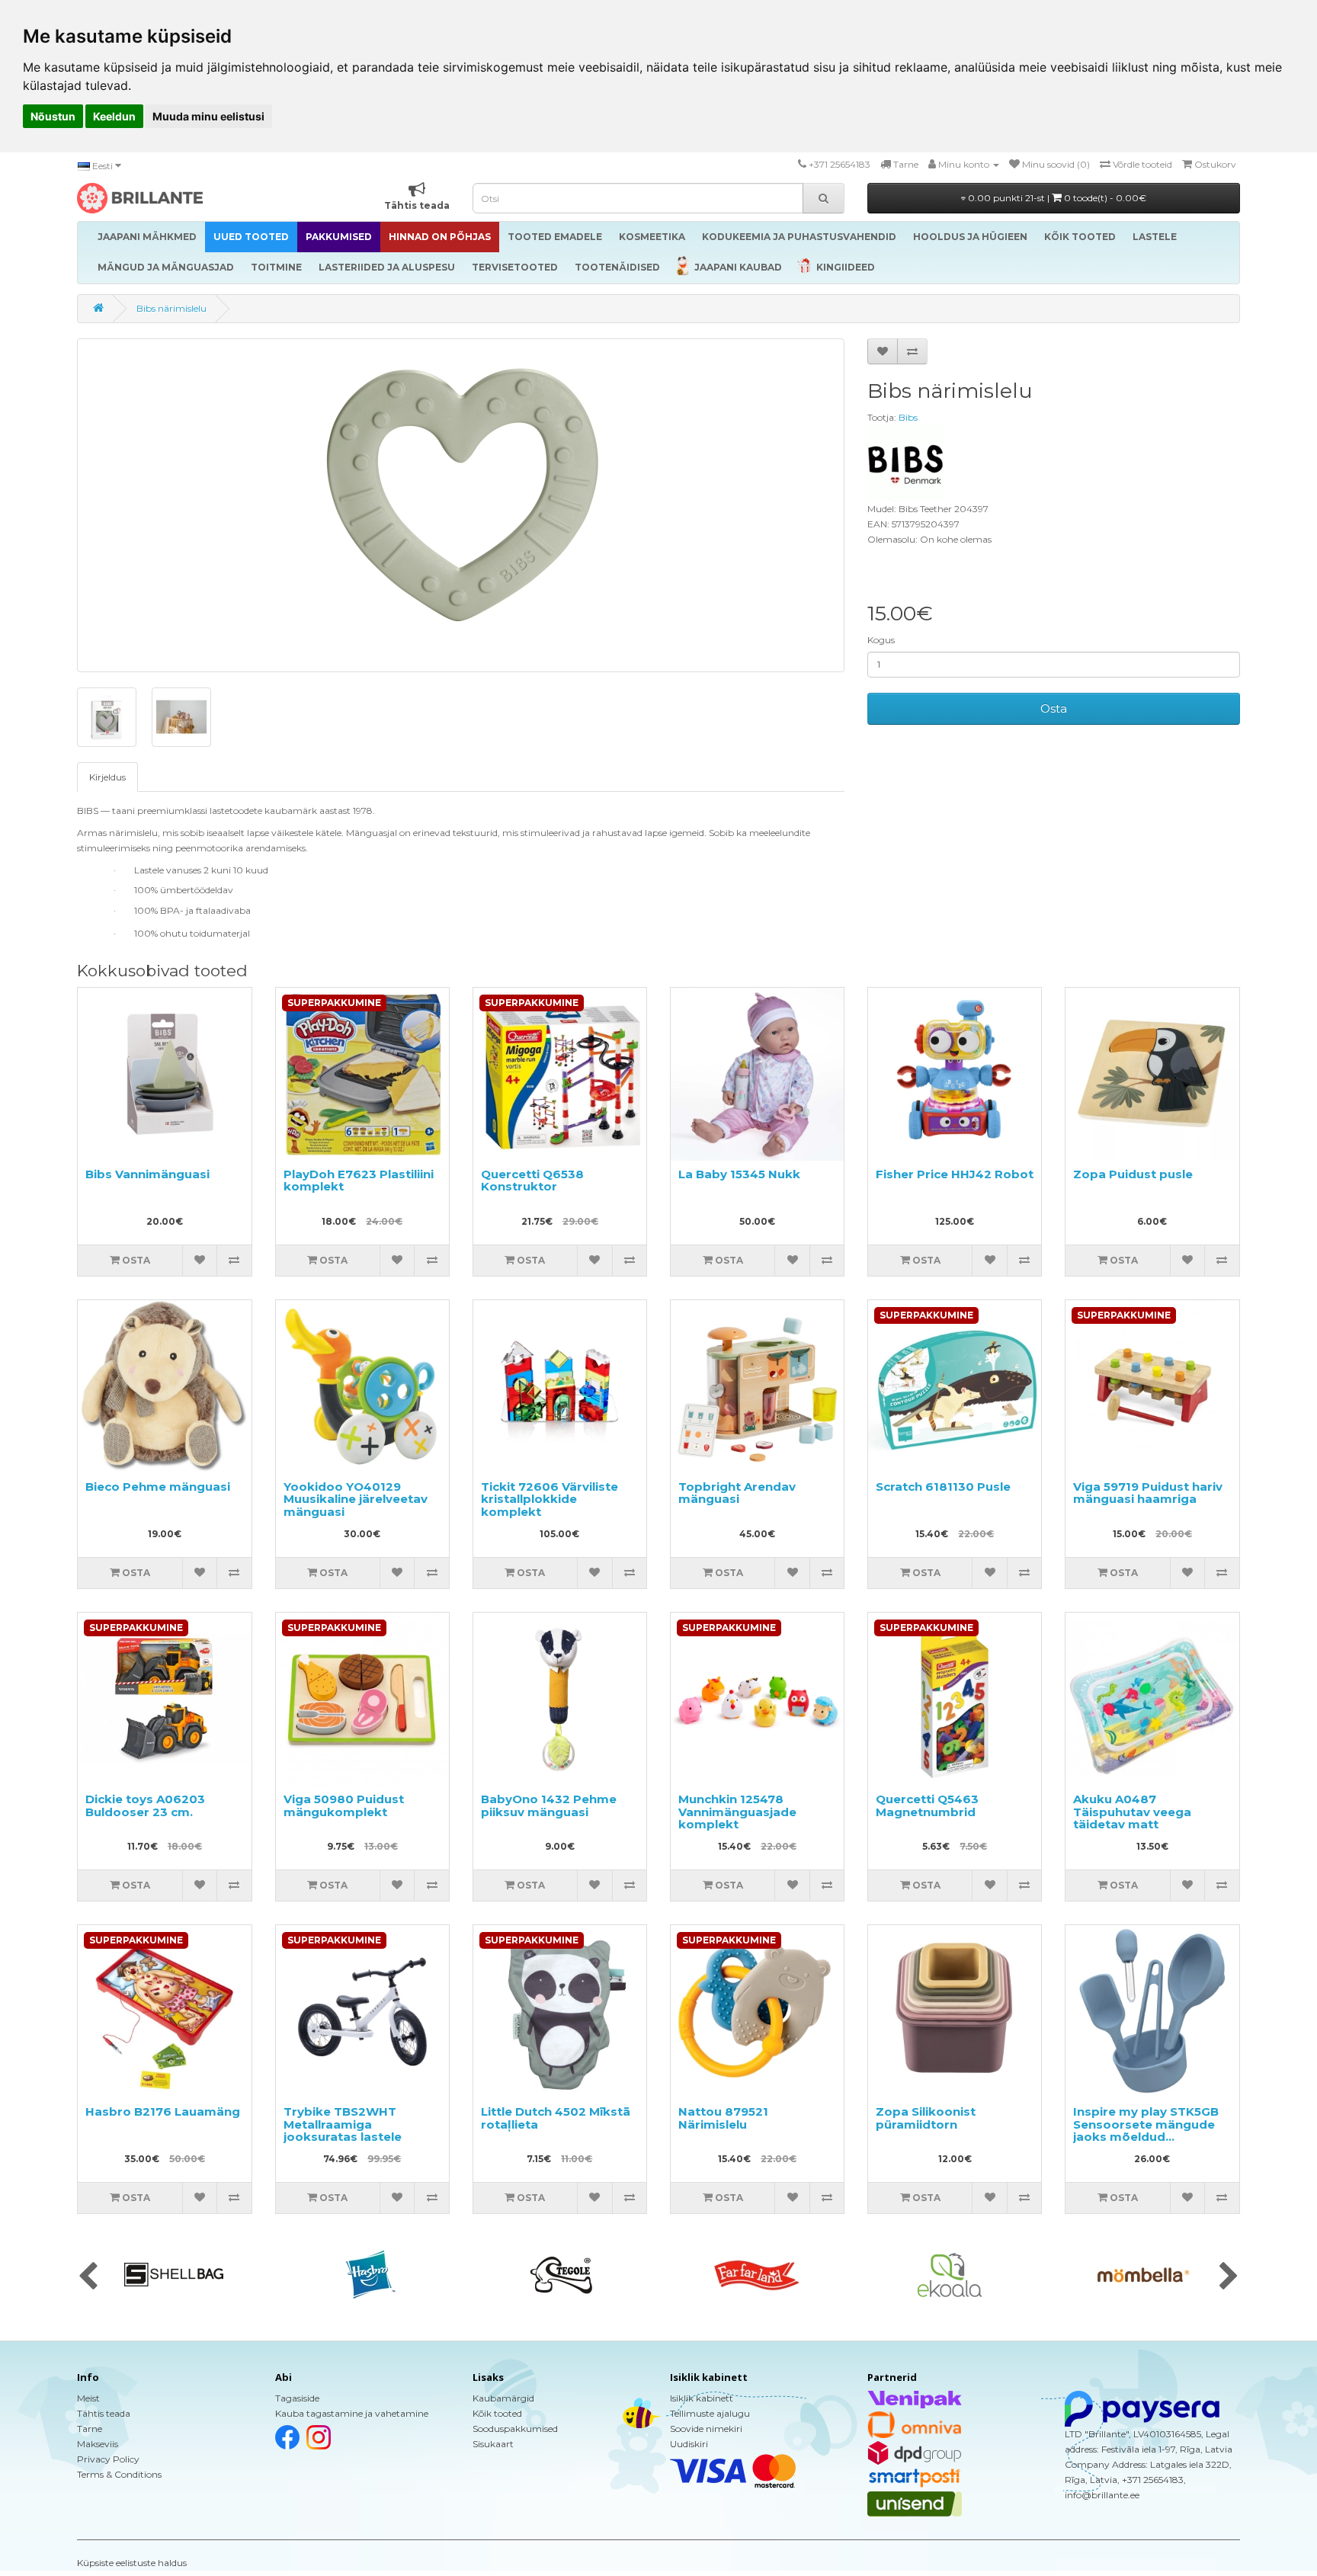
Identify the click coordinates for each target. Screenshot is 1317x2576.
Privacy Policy (108, 2459)
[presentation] (88, 2277)
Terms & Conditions (119, 2474)
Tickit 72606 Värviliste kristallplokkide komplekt (550, 1499)
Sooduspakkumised (515, 2429)
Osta (1054, 708)
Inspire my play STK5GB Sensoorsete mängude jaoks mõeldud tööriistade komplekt (1146, 2131)
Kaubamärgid (503, 2398)
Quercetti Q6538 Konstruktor (532, 1181)
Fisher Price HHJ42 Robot (955, 1174)
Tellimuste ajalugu (710, 2413)
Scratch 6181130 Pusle (943, 1487)
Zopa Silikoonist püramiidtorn (926, 2118)
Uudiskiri (689, 2444)
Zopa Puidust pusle (1133, 1174)
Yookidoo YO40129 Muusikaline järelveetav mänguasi (356, 1499)
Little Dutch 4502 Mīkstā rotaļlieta (556, 2118)
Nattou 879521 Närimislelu (723, 2118)
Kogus (881, 640)
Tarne (90, 2429)
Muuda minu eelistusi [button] (208, 116)
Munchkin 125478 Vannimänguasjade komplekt (737, 1812)
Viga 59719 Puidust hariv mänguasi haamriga (1148, 1493)
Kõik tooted (497, 2413)
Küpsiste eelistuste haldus (132, 2563)
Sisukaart (493, 2444)
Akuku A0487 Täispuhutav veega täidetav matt (1132, 1812)
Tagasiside (297, 2398)
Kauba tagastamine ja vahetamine (352, 2413)
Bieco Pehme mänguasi (158, 1487)
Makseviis (98, 2444)
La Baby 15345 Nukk (739, 1174)
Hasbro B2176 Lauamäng (163, 2111)
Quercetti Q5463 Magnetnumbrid (927, 1805)
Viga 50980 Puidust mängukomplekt (344, 1805)
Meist (88, 2398)
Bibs (908, 417)
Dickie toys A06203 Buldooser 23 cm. (145, 1805)
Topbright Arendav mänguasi (737, 1493)
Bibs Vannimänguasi (147, 1174)
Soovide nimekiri (706, 2429)
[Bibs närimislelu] (461, 505)
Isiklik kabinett (702, 2398)
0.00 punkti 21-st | (1056, 198)
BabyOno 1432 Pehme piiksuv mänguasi (549, 1805)
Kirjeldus (107, 777)
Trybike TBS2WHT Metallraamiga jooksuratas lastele (343, 2124)
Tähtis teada (104, 2413)
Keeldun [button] (114, 116)
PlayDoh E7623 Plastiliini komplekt (359, 1181)
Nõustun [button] (53, 116)
